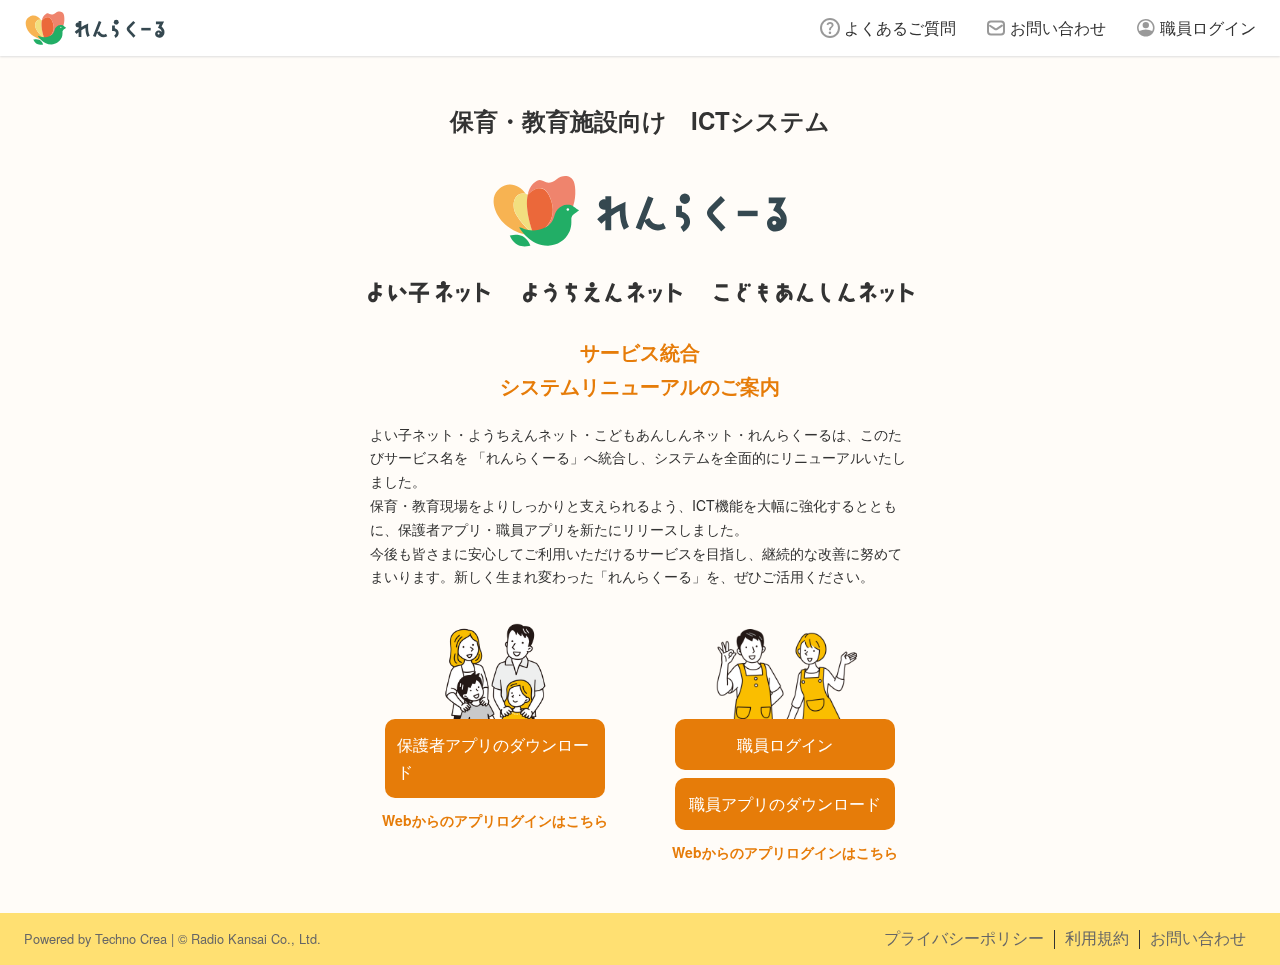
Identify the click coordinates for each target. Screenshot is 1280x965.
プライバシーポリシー (964, 937)
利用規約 (1097, 937)
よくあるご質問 (900, 27)
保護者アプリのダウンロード (493, 758)
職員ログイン (1208, 27)
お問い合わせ (1058, 27)
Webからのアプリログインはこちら (495, 820)
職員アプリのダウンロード (785, 803)
